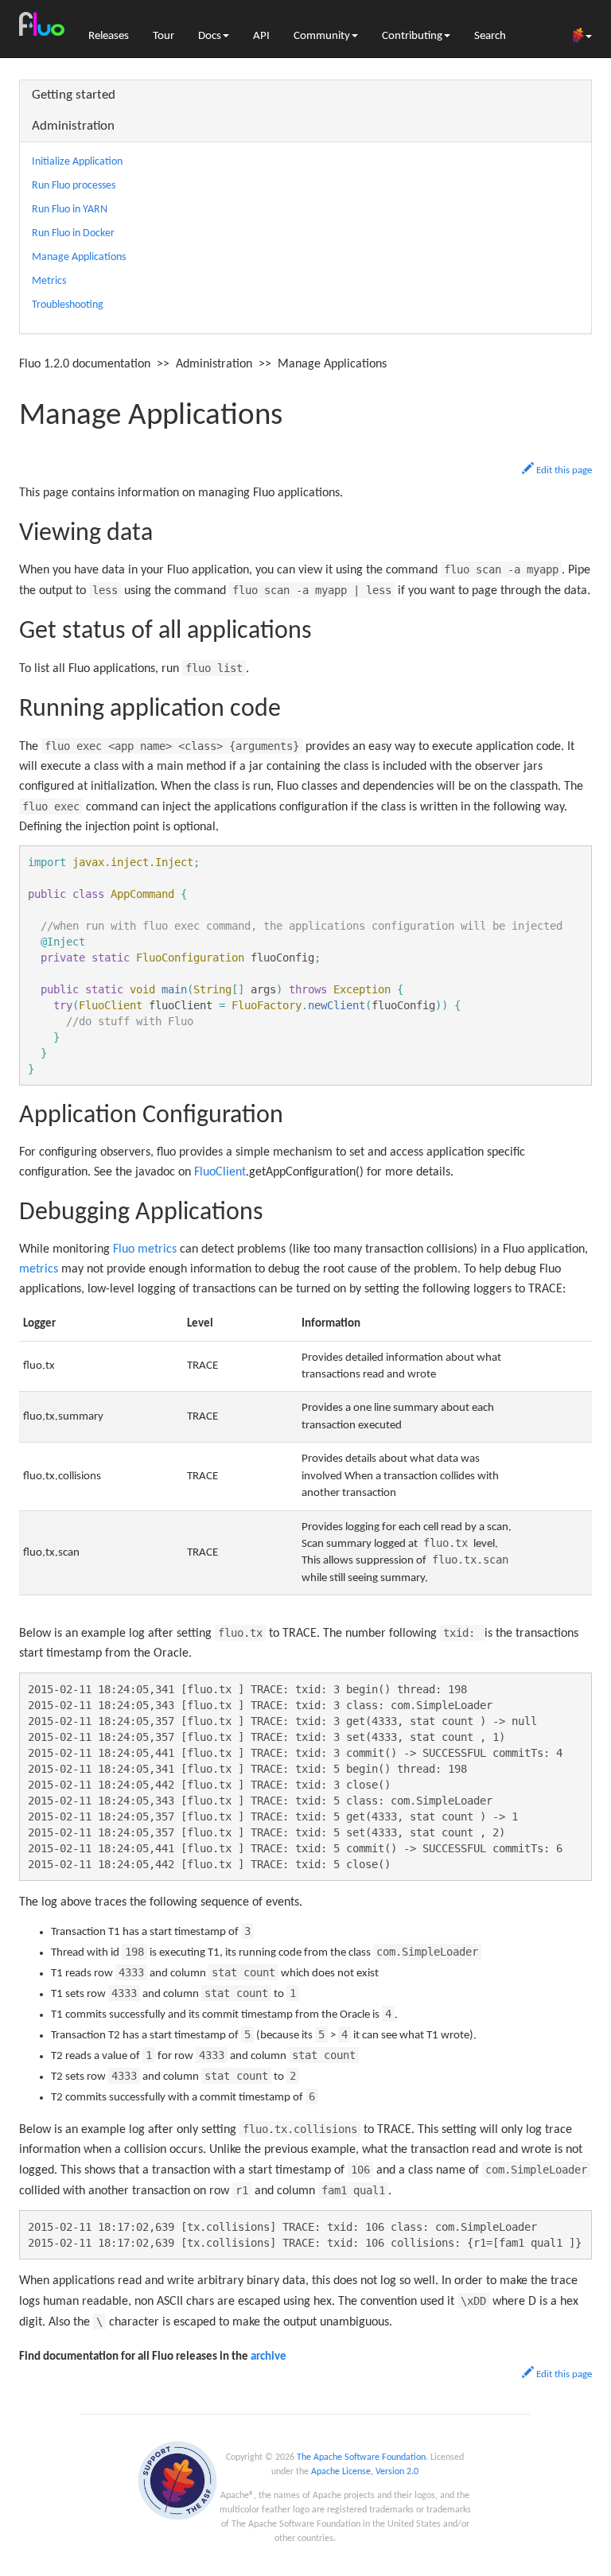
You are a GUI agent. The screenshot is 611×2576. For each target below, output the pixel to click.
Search (490, 36)
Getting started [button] (74, 95)
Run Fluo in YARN (70, 210)
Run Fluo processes (74, 186)
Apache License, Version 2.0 (365, 2472)
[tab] (305, 96)
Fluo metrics (145, 1249)
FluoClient (220, 1172)
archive (269, 2357)
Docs (210, 36)
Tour (163, 36)
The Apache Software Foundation (361, 2457)
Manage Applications (79, 257)
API (261, 36)
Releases (109, 36)
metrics (39, 1269)
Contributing (412, 36)
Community (322, 36)
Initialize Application (77, 162)
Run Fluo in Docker (73, 233)
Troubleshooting (68, 305)
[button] (557, 470)
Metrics (49, 281)
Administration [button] (73, 126)
